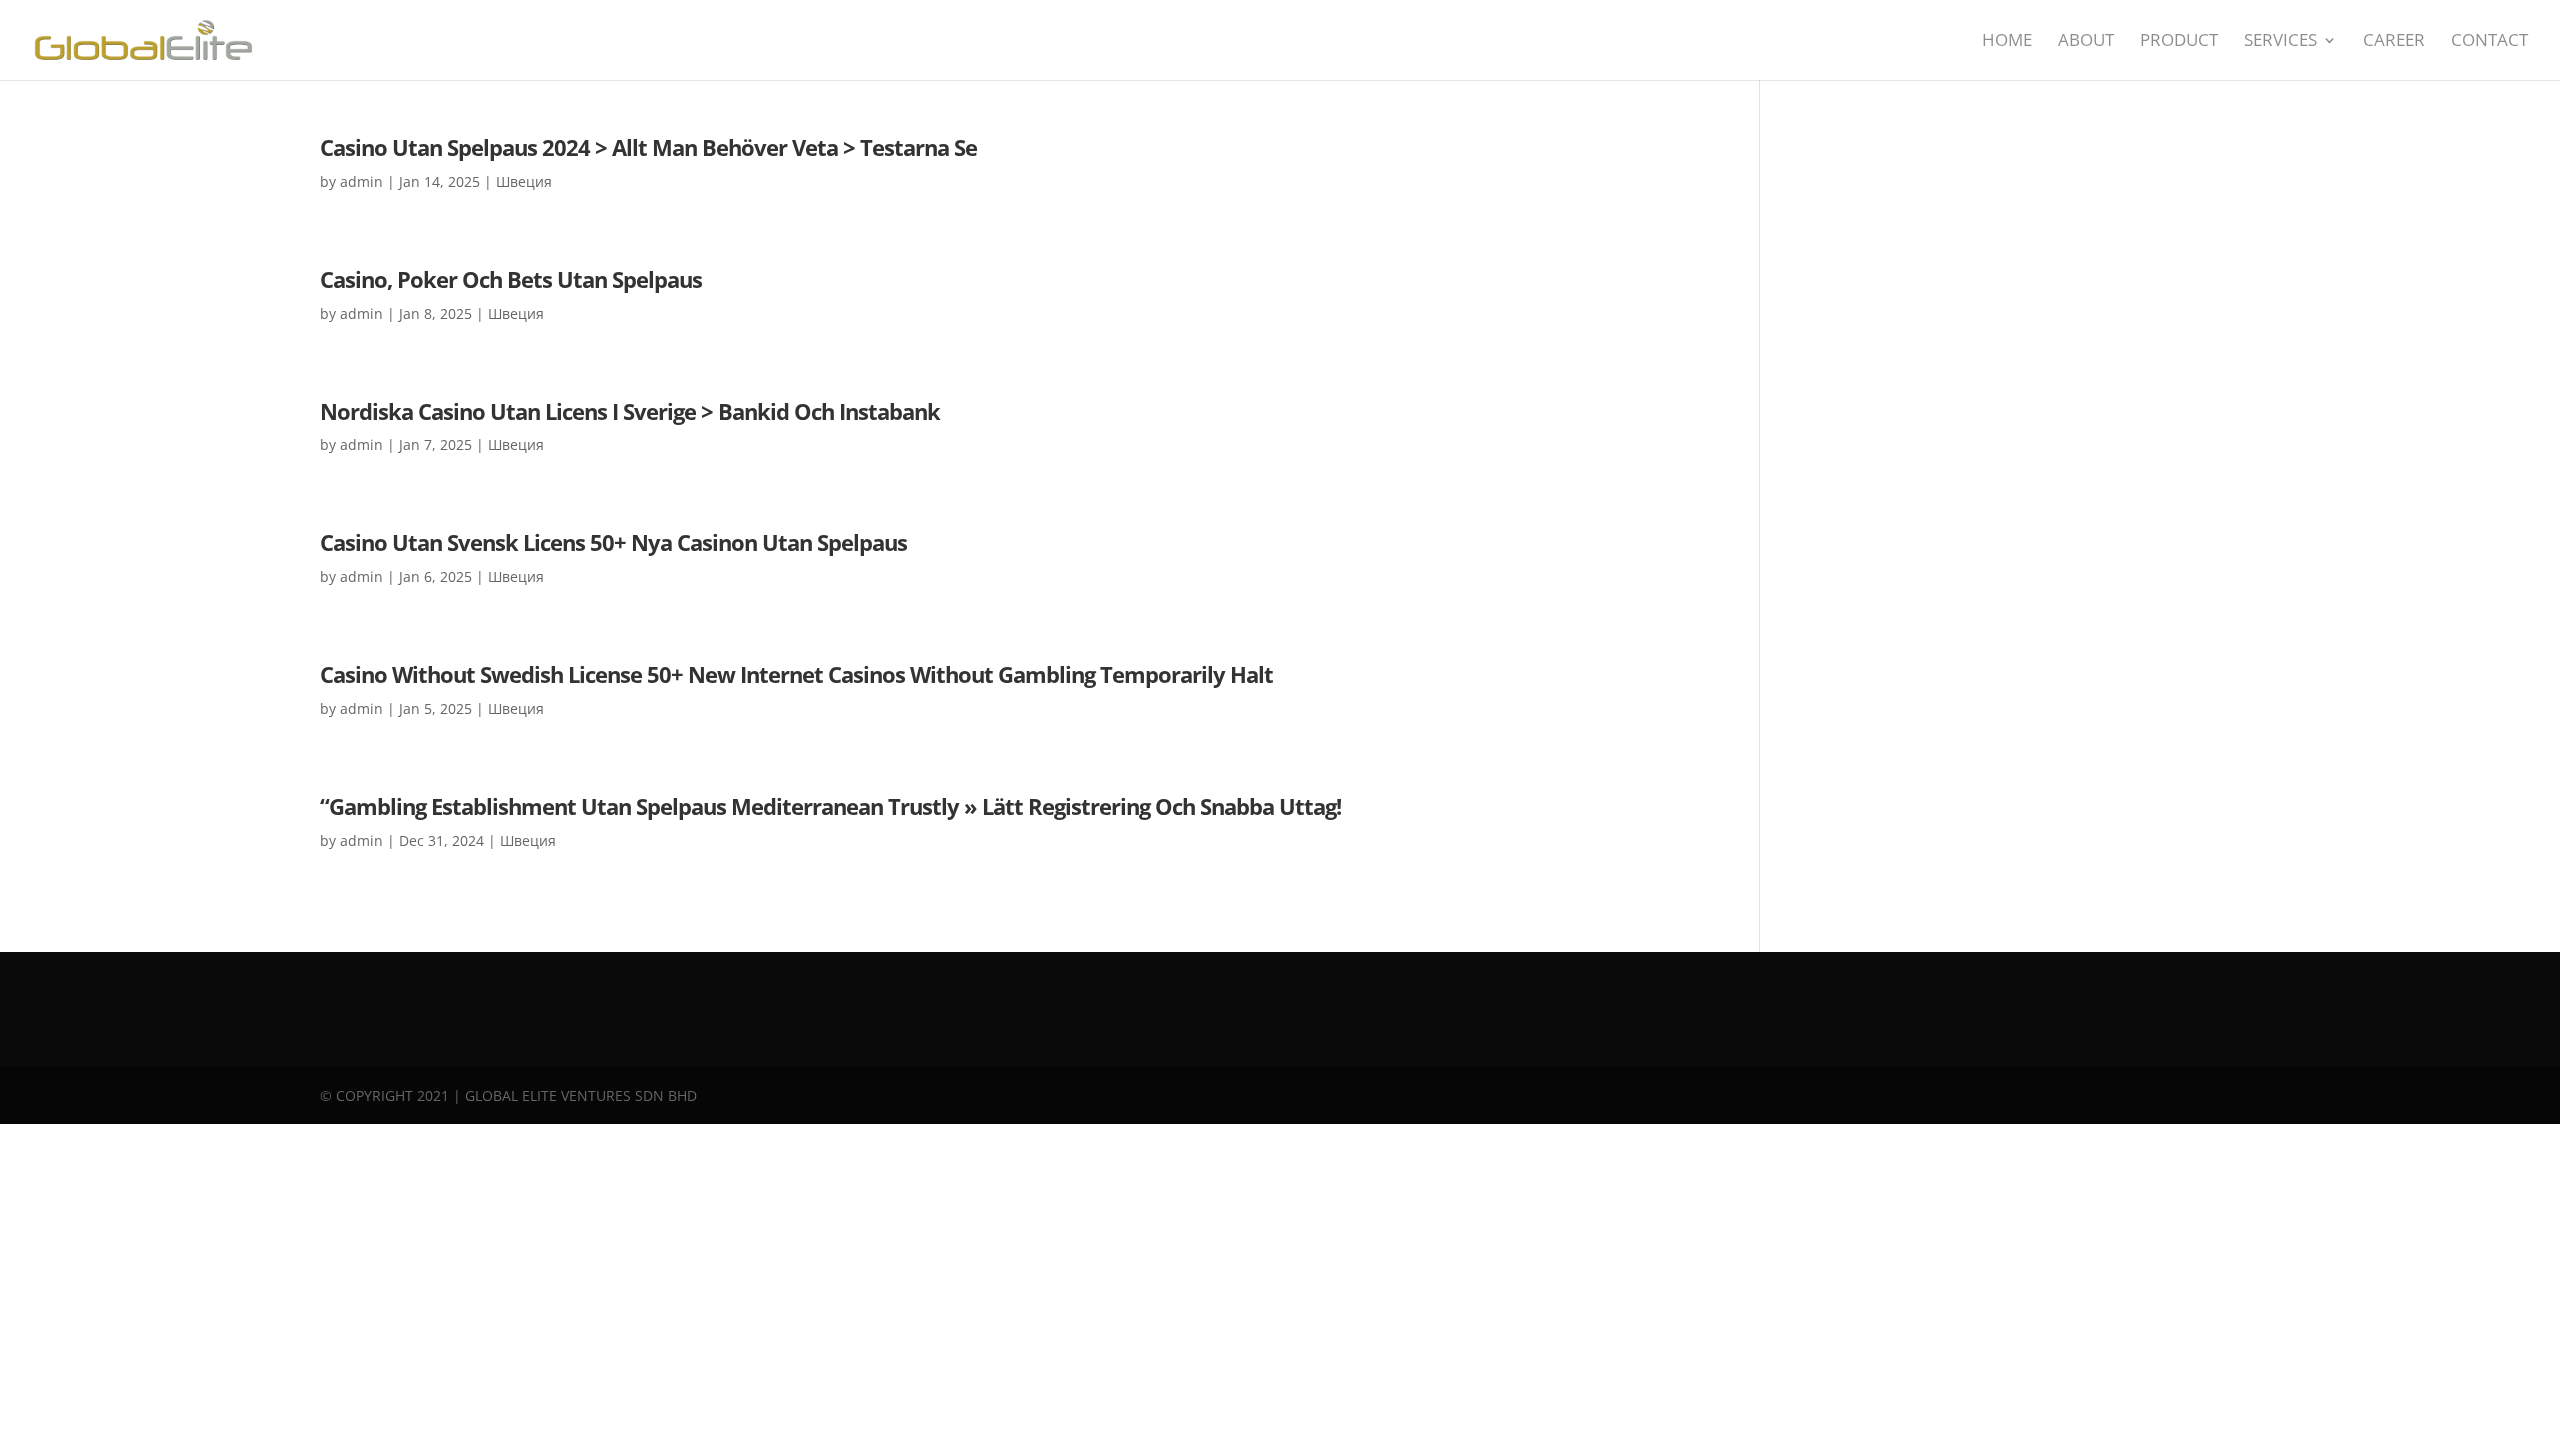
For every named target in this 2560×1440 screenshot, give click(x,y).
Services (2280, 42)
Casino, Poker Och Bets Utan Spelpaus (511, 279)
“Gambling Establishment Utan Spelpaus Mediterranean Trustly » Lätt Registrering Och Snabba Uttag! (830, 806)
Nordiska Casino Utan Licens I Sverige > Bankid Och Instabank (630, 411)
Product (2179, 42)
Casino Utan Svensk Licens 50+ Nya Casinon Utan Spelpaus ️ (616, 542)
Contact (2489, 42)
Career (2394, 42)
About (2086, 42)
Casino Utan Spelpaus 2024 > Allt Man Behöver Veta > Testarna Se (648, 147)
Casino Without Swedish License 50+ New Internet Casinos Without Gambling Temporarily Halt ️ (799, 674)
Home (2007, 42)
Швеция (524, 181)
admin (361, 181)
